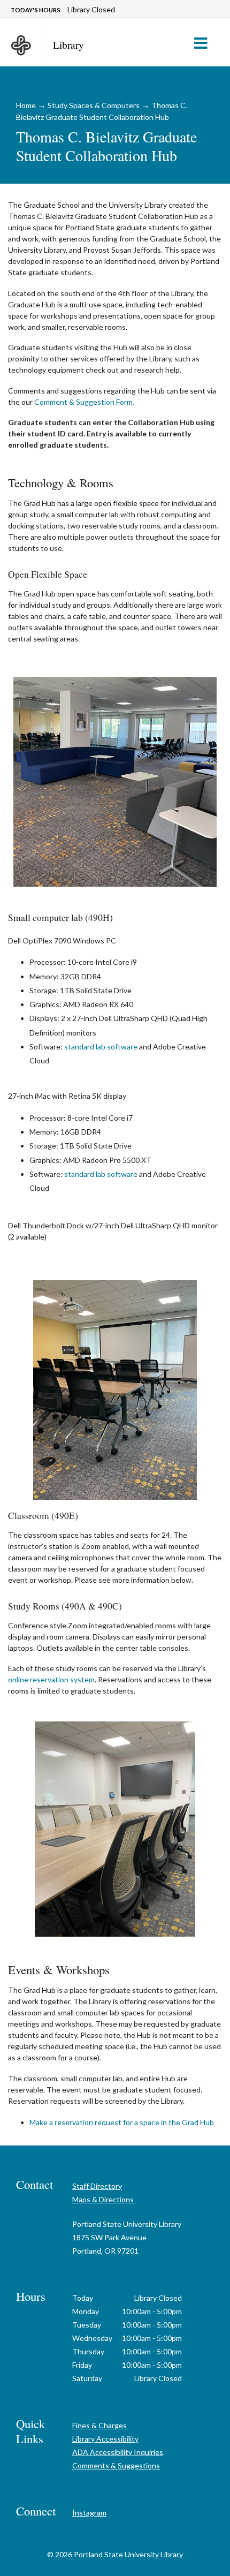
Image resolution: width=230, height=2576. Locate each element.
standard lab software (101, 1047)
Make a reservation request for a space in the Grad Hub (122, 2122)
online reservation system (51, 1679)
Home (26, 105)
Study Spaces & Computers (94, 105)
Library (68, 45)
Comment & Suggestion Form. (84, 402)
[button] (205, 43)
